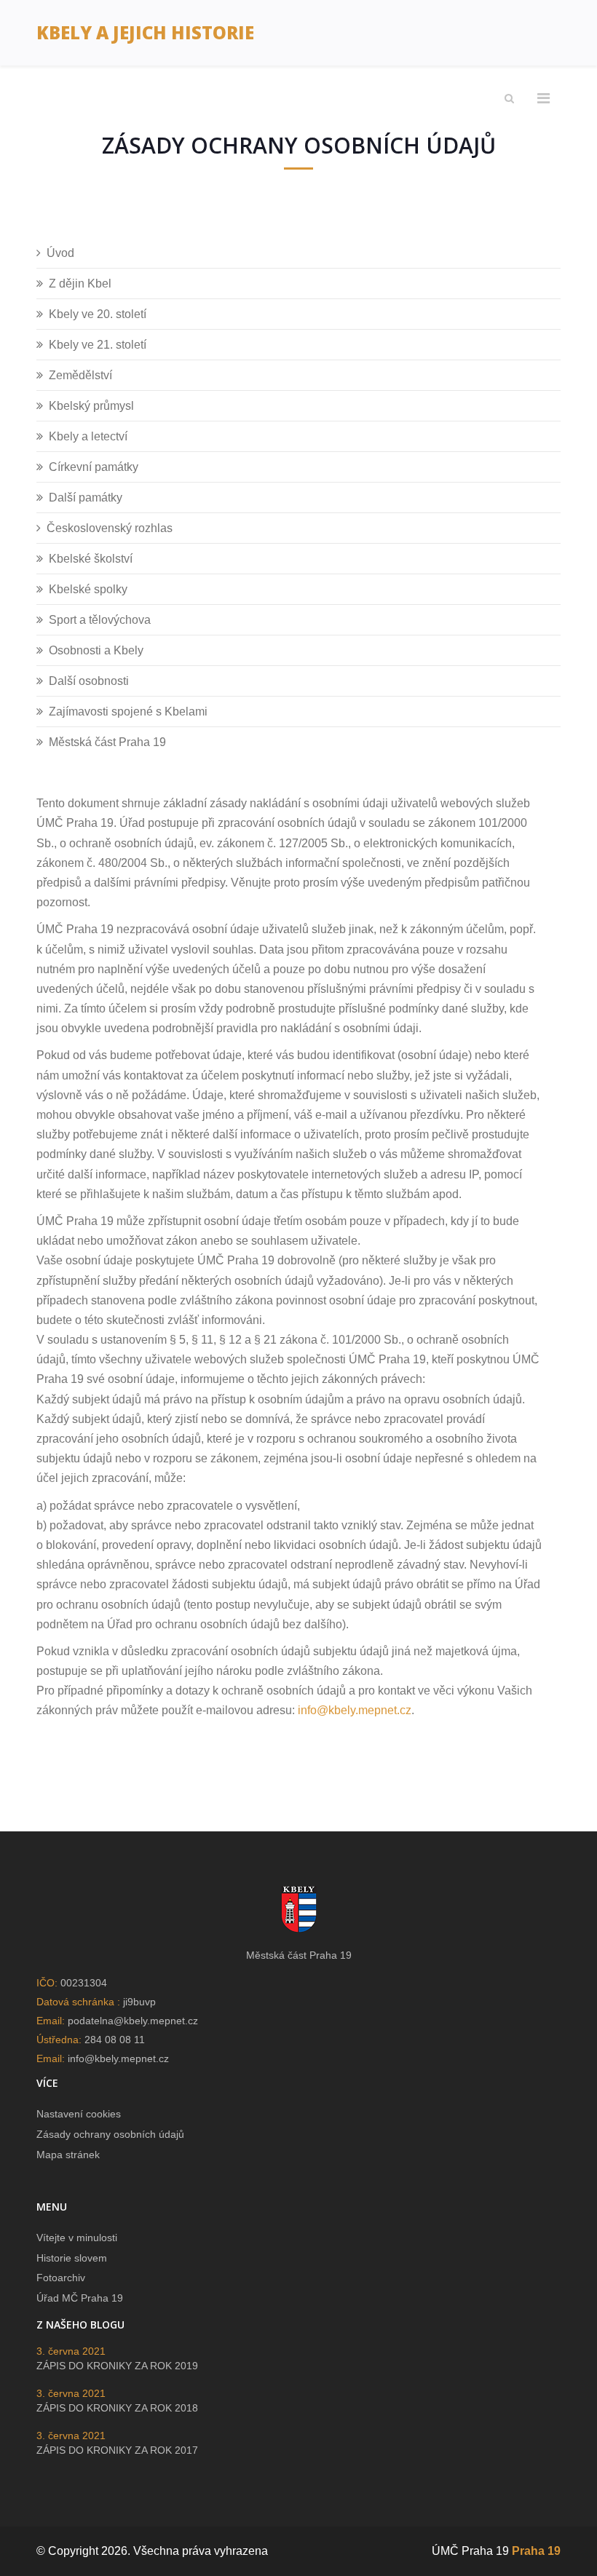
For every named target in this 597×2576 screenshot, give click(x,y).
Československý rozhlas (110, 528)
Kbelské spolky (88, 589)
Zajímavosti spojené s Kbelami (128, 712)
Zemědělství (80, 375)
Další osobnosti (89, 681)
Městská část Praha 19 (107, 742)
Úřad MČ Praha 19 (80, 2298)
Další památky (86, 498)
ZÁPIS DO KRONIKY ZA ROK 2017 (117, 2450)
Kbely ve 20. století (98, 314)
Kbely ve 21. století (98, 345)
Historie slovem (72, 2258)
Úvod (60, 253)
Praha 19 (536, 2551)
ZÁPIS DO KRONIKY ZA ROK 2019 (117, 2366)
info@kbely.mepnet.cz (355, 1710)
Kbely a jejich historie (145, 32)
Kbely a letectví (88, 436)
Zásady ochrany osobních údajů (110, 2134)
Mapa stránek (68, 2155)
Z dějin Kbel (80, 284)
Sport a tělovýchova (100, 620)
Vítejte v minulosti (77, 2238)
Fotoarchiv (61, 2278)
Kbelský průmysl (91, 406)
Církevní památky (94, 467)
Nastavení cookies (79, 2114)
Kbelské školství (91, 559)
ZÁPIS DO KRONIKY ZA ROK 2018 (117, 2408)
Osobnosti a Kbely (96, 650)
